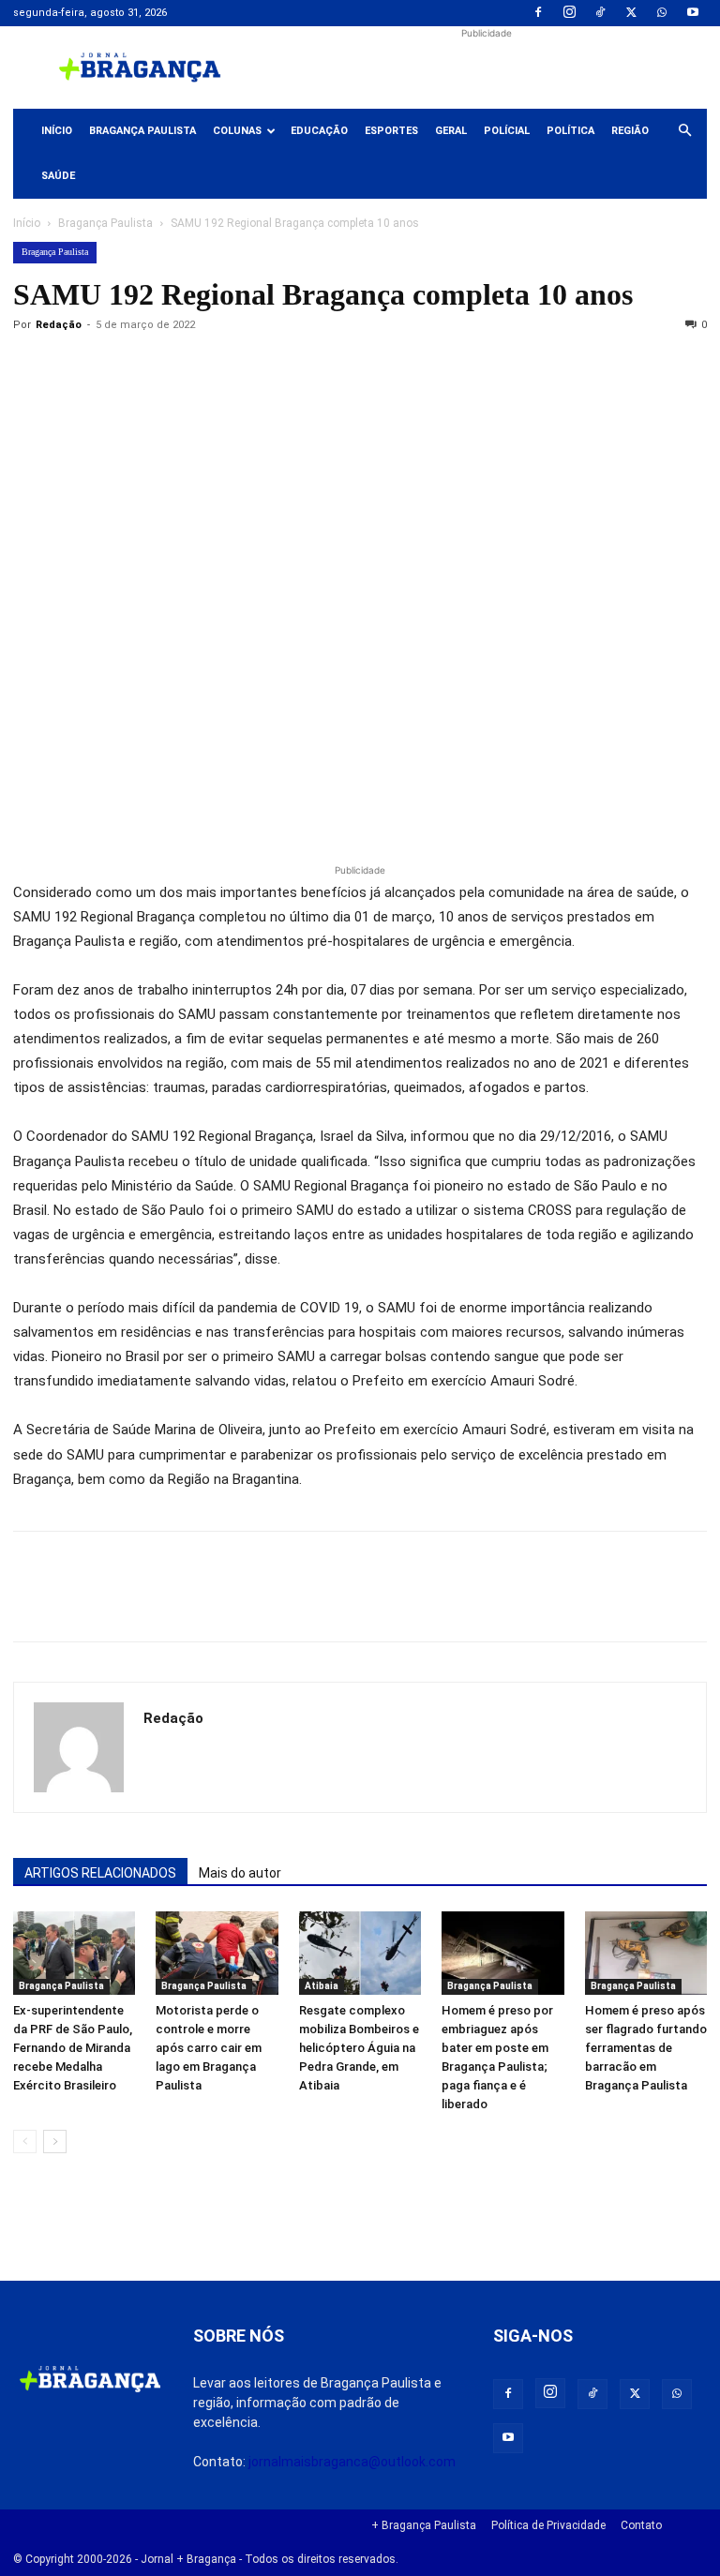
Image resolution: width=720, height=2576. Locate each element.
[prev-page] (25, 2142)
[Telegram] (291, 367)
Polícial (507, 131)
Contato (641, 2525)
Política (570, 131)
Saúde (58, 176)
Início (57, 131)
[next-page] (55, 2142)
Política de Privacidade (548, 2525)
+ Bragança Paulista (424, 2525)
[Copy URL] (32, 367)
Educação (319, 131)
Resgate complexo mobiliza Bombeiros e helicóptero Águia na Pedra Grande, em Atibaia (359, 2048)
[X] (631, 13)
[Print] (247, 367)
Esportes (391, 131)
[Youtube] (693, 13)
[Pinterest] (161, 367)
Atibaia (322, 1986)
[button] (684, 131)
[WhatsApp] (662, 13)
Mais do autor (240, 1873)
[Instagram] (569, 13)
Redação (59, 325)
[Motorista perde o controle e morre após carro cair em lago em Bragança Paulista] (217, 1954)
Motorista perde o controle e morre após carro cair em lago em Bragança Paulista (209, 2048)
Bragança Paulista (142, 131)
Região (630, 131)
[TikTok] (600, 13)
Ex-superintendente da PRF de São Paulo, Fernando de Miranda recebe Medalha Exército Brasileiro (73, 2048)
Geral (451, 131)
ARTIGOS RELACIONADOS (100, 1873)
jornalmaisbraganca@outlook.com (352, 2462)
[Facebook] (538, 13)
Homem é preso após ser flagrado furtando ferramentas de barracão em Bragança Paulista (646, 2048)
